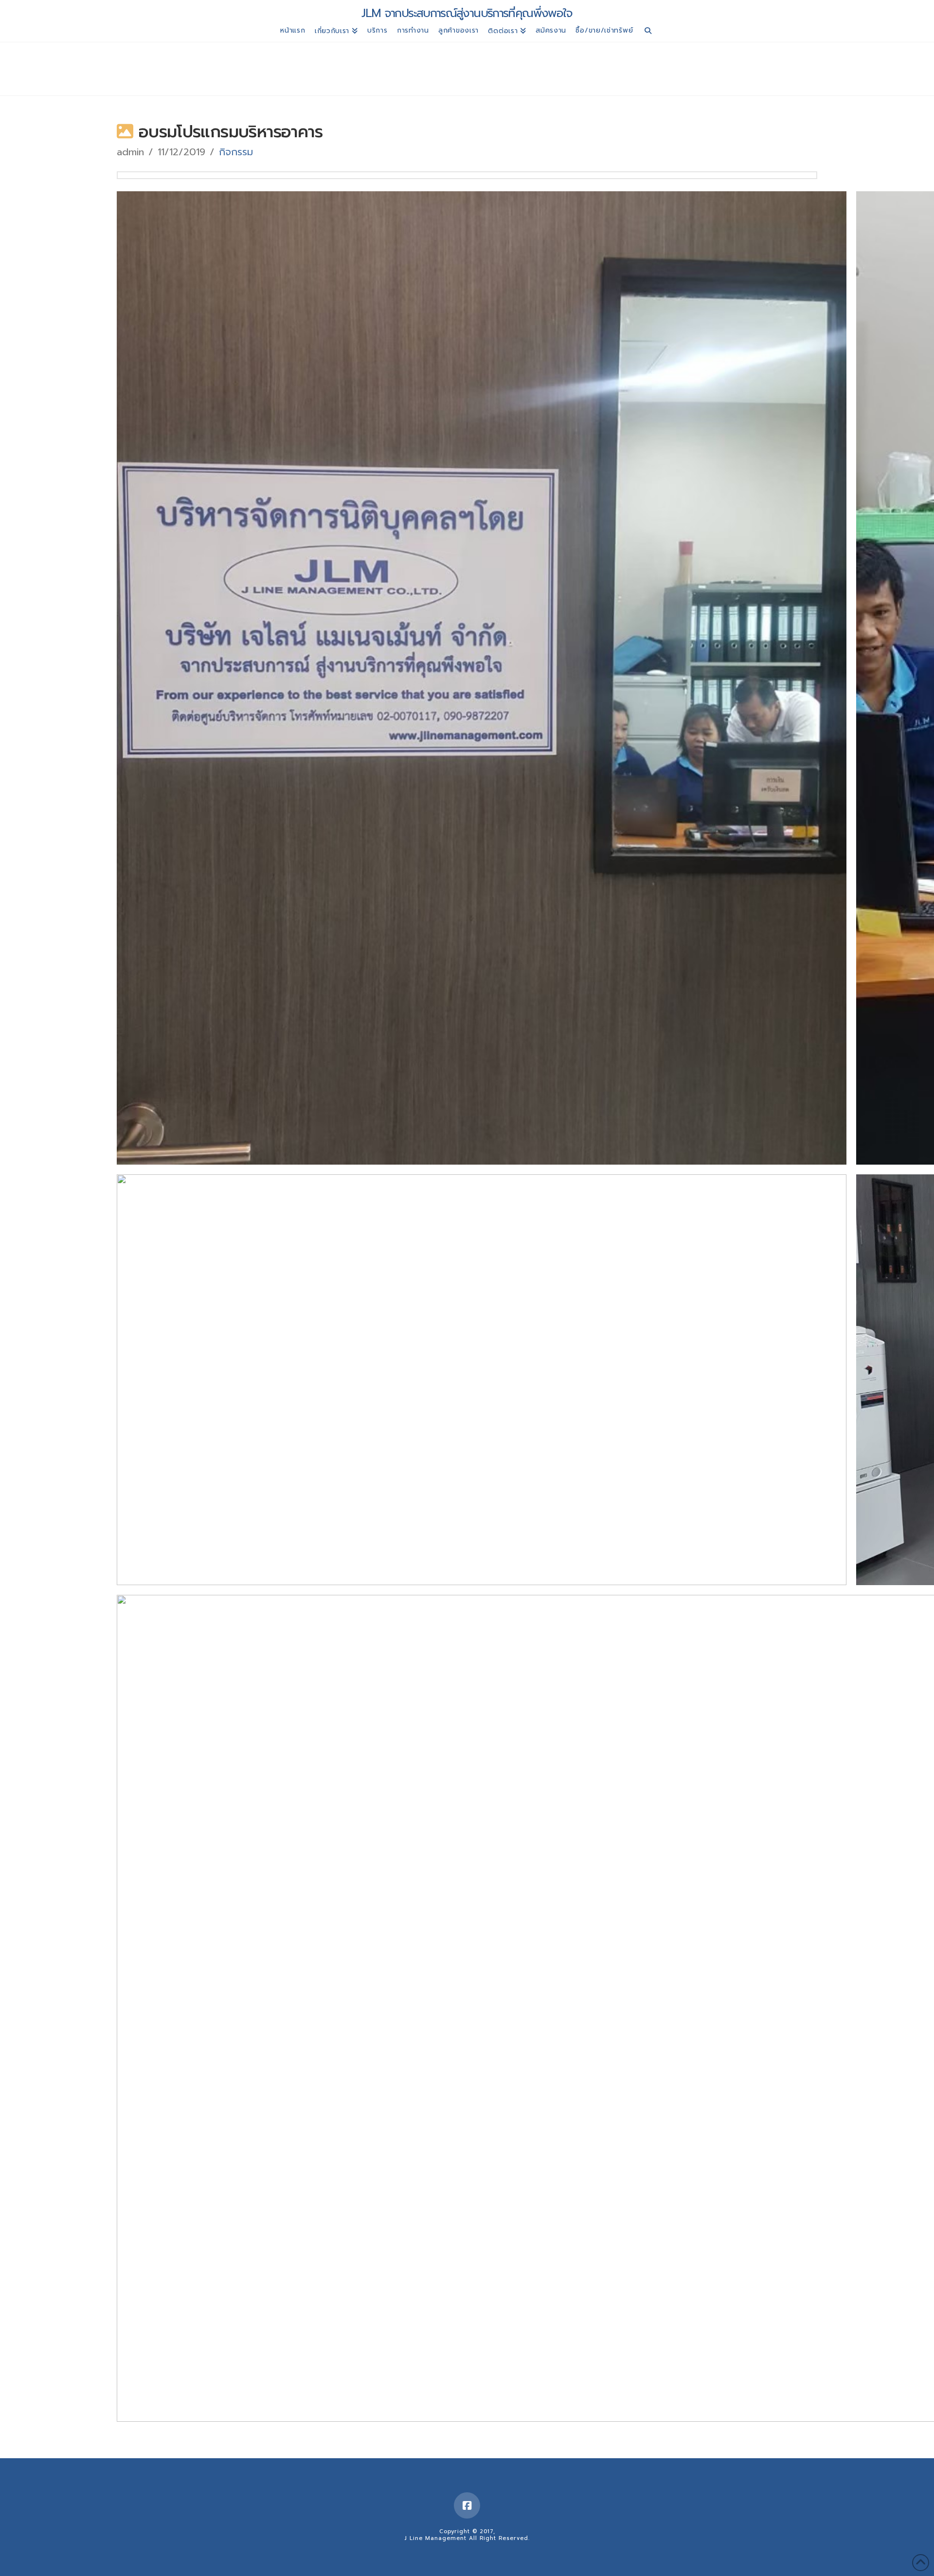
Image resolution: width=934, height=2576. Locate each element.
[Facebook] (467, 2505)
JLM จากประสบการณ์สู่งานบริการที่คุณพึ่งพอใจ (467, 13)
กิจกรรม (236, 152)
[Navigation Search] (648, 32)
